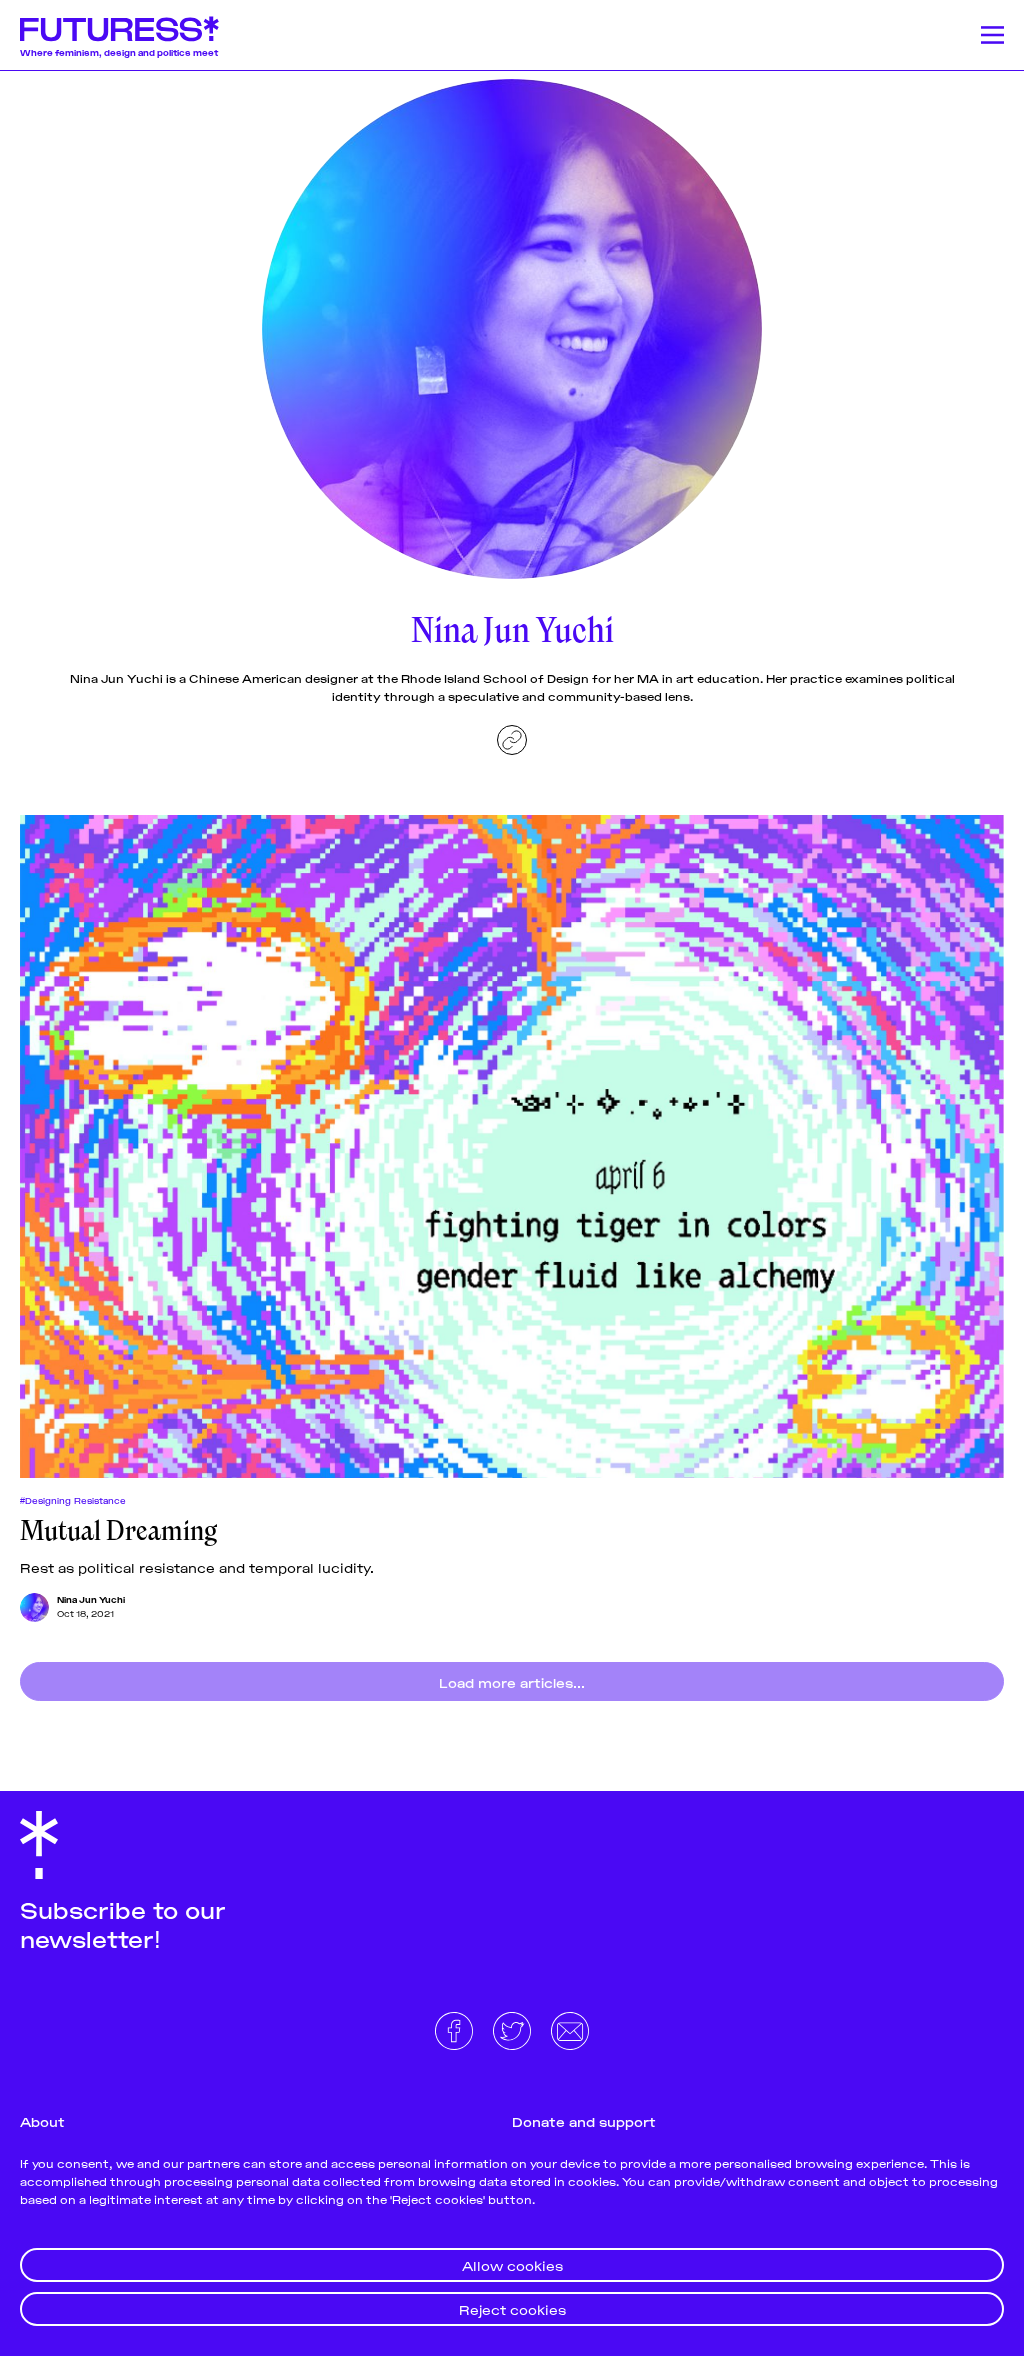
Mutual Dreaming (118, 1531)
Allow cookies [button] (512, 2264)
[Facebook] (456, 2028)
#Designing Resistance (73, 1500)
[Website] (512, 740)
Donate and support (584, 2120)
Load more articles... (512, 1681)
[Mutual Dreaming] (512, 1146)
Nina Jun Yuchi (91, 1599)
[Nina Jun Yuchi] (34, 1607)
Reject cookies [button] (512, 2308)
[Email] (570, 2028)
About (42, 2120)
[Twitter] (514, 2028)
